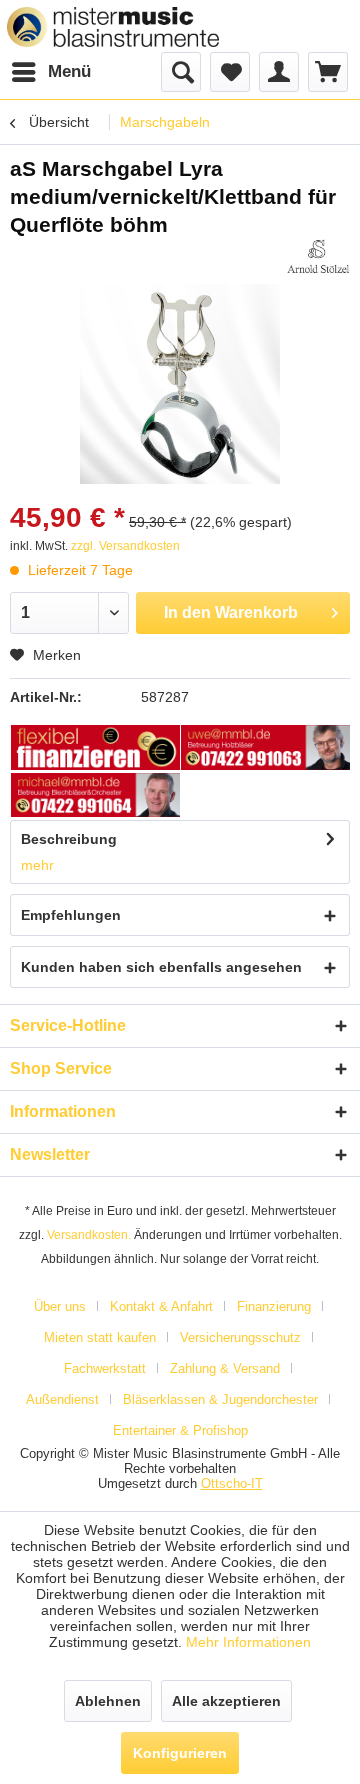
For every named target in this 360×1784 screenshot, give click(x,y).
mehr (37, 865)
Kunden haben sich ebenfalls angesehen (161, 967)
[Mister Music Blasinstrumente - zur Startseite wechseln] (113, 27)
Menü (69, 71)
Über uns (60, 1306)
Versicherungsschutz (240, 1337)
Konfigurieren (180, 1753)
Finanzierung (274, 1306)
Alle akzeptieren (226, 1701)
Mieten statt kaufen (100, 1337)
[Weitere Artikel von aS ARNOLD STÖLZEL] (318, 256)
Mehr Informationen (248, 1642)
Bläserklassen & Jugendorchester (220, 1399)
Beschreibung (69, 839)
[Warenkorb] (328, 72)
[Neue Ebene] (96, 749)
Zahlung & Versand (225, 1368)
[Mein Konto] (279, 72)
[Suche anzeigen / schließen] (181, 72)
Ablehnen (108, 1701)
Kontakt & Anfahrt (161, 1306)
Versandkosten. (89, 1235)
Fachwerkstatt (105, 1368)
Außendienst (62, 1399)
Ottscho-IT (232, 1483)
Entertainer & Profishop (180, 1430)
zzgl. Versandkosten (125, 546)
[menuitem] (50, 72)
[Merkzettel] (230, 72)
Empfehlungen (71, 915)
